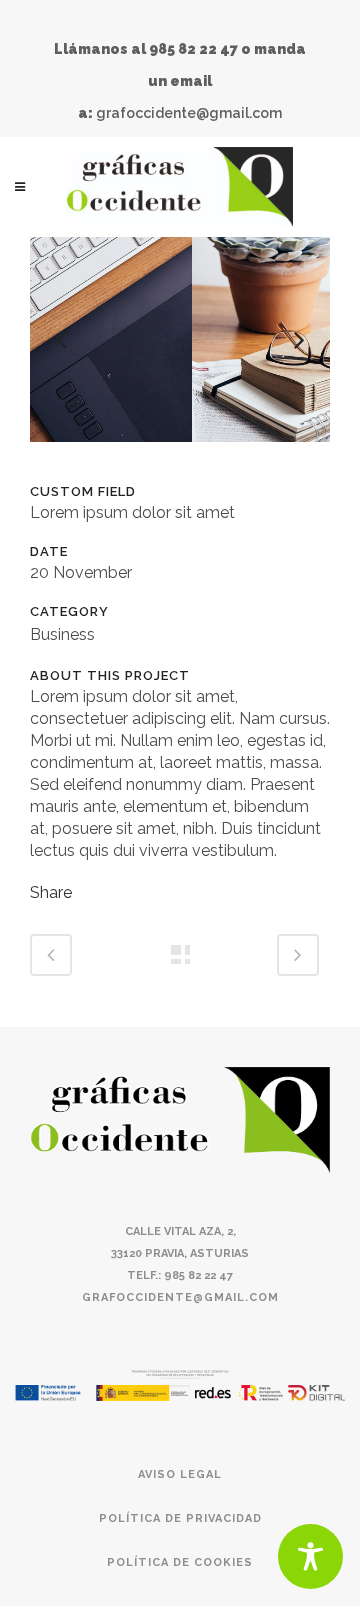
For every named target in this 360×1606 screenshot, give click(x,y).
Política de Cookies (180, 1562)
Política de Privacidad (180, 1518)
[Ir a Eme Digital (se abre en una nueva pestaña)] (180, 1383)
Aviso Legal (180, 1474)
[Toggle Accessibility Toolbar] (310, 1556)
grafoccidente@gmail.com (189, 113)
